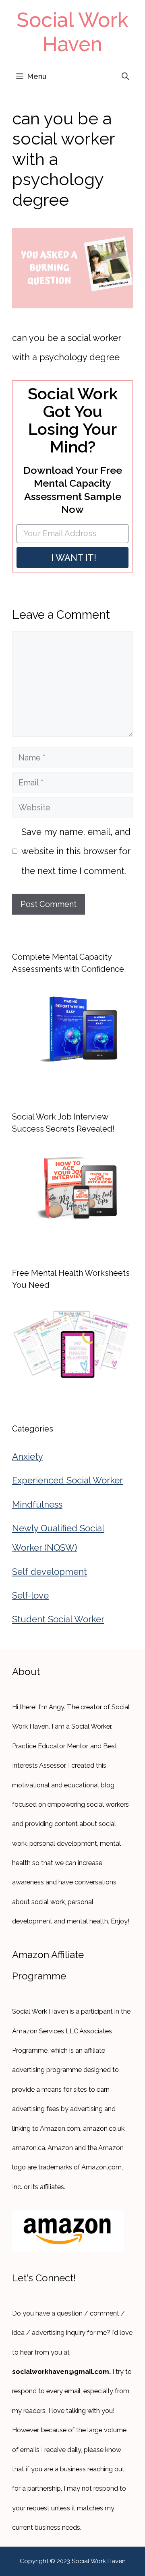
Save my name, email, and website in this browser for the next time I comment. (76, 851)
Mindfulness (37, 1504)
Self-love (30, 1595)
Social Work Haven (72, 32)
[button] (125, 76)
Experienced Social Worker (67, 1480)
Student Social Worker (58, 1619)
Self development (50, 1572)
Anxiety (28, 1456)
